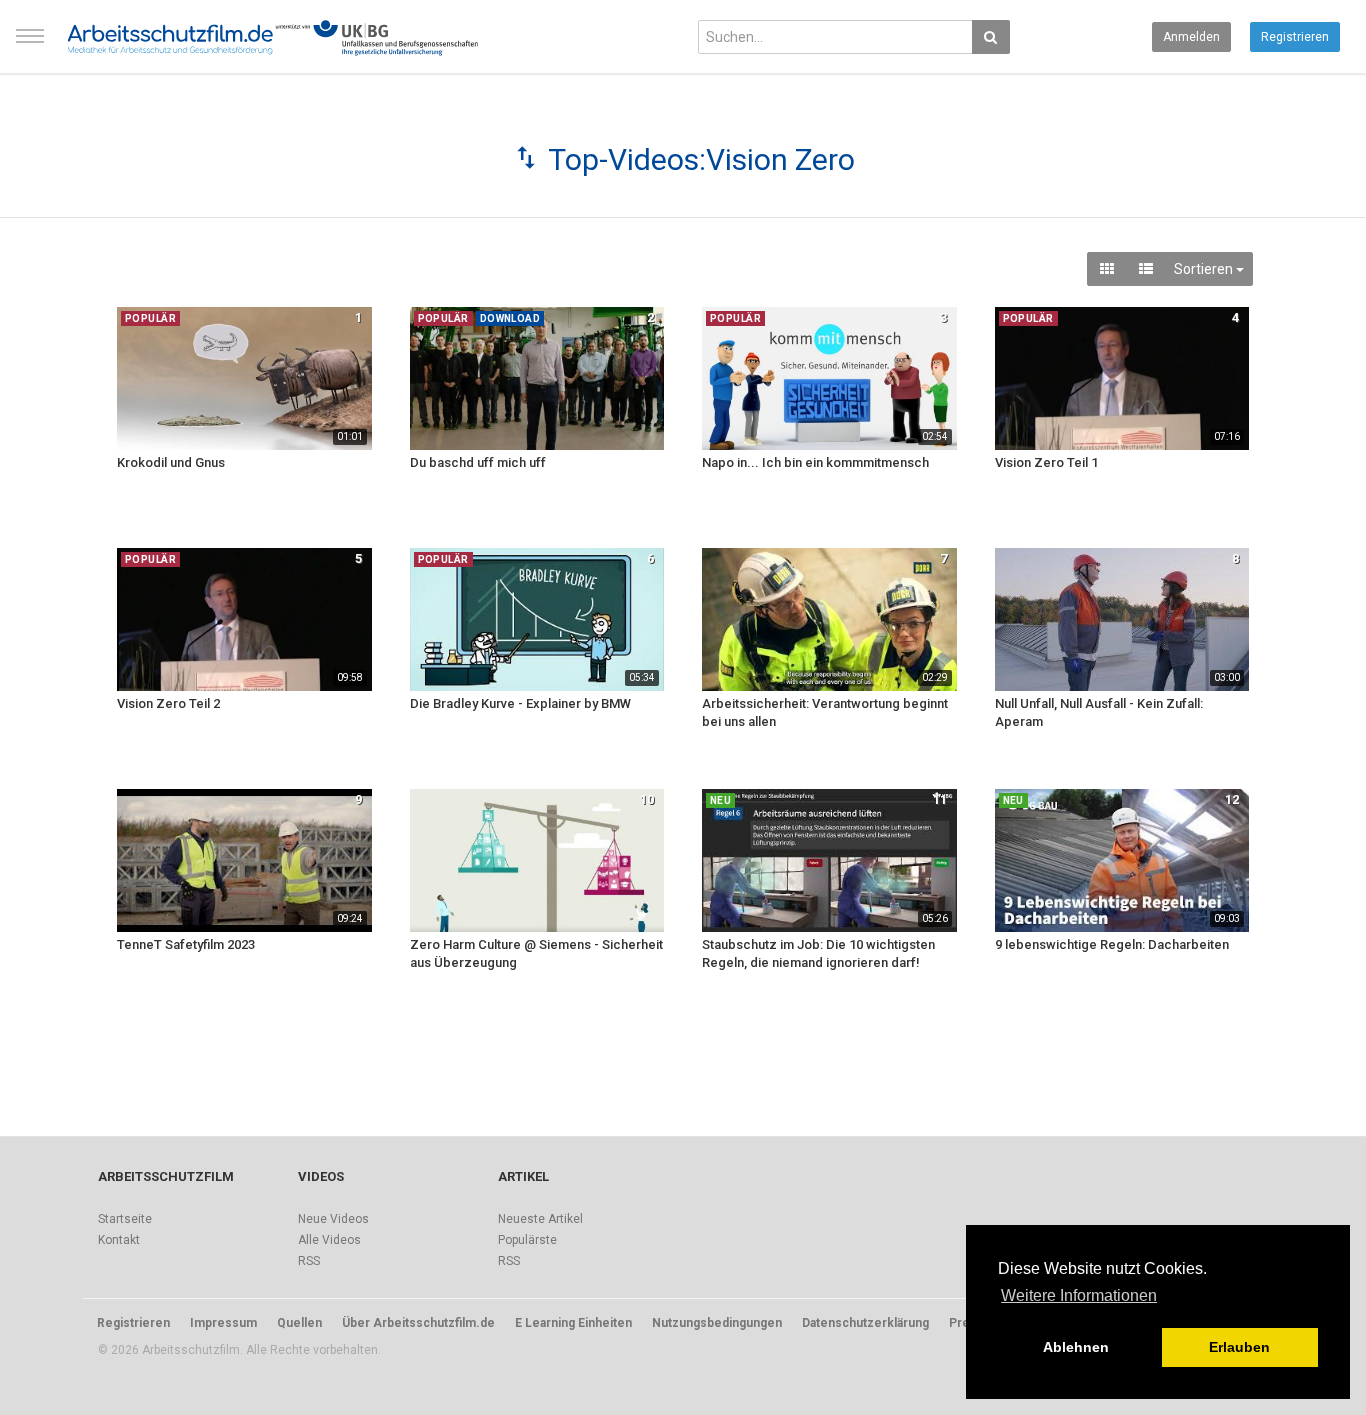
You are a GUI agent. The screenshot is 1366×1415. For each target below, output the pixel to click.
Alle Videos (329, 1240)
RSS (309, 1261)
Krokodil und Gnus (171, 462)
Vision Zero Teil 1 (1046, 462)
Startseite (125, 1219)
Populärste (527, 1240)
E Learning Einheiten (573, 1323)
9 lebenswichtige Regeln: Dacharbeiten (1112, 944)
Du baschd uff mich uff (478, 462)
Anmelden (1191, 37)
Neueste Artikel (540, 1219)
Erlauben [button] (1239, 1347)
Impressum (223, 1323)
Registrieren (1295, 37)
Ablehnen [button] (1076, 1347)
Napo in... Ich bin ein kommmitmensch (815, 462)
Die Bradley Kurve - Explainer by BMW (520, 703)
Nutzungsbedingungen (717, 1323)
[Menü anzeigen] (30, 45)
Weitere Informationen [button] (1079, 1295)
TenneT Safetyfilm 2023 (186, 944)
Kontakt (119, 1240)
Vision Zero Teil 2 (168, 703)
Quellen (299, 1323)
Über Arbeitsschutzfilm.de (418, 1323)
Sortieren (1205, 269)
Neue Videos (333, 1219)
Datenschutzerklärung (865, 1323)
